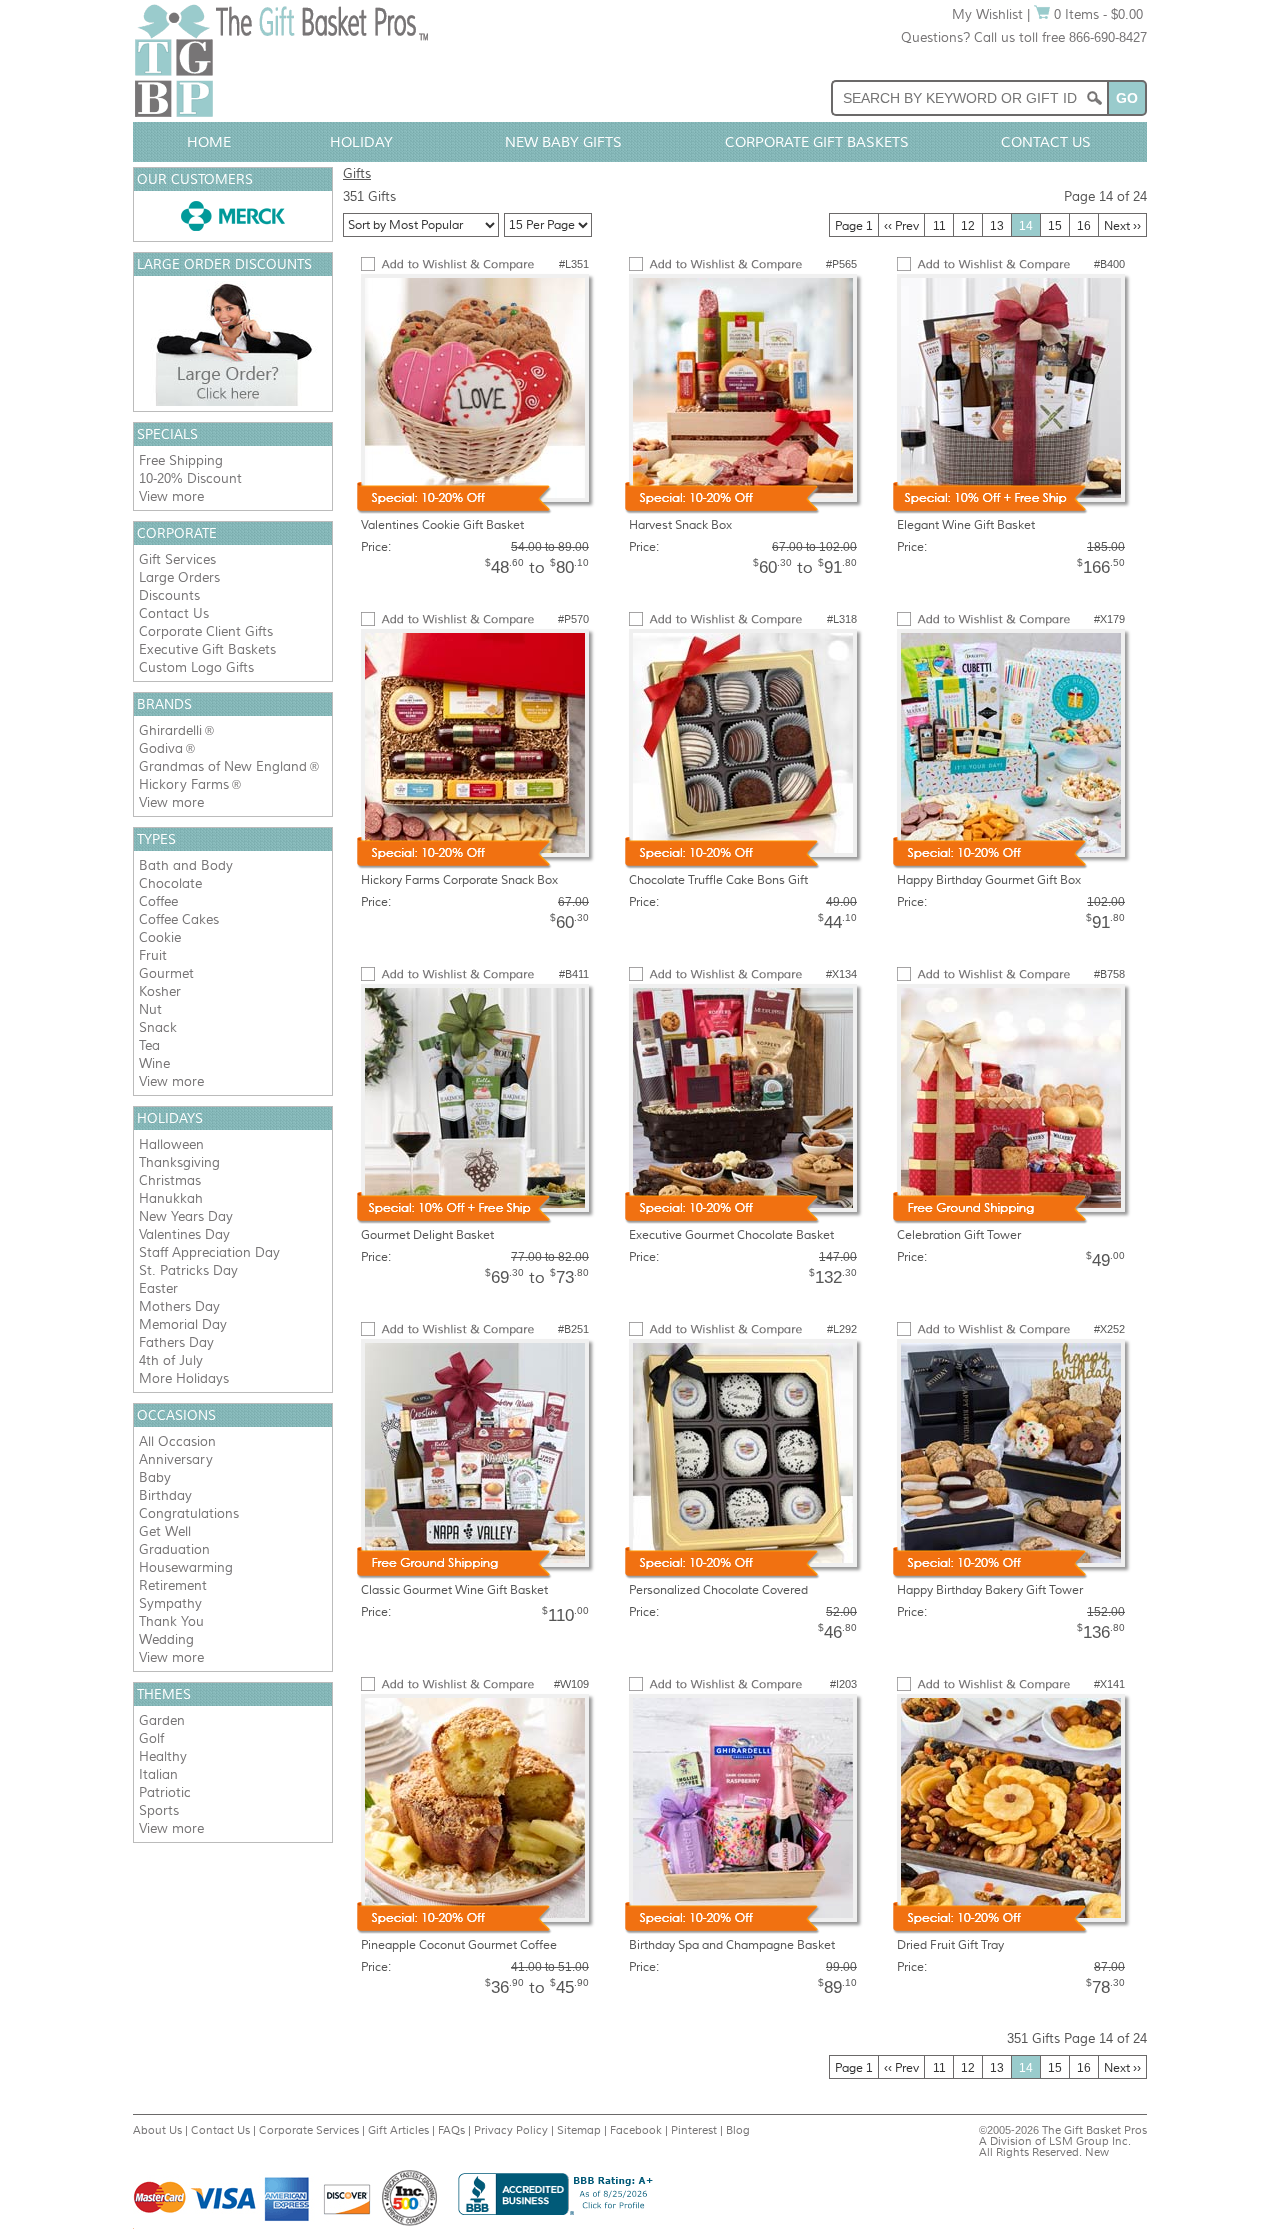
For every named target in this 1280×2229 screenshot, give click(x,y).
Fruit (153, 955)
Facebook (636, 2130)
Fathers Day (176, 1342)
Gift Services (177, 559)
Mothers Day (179, 1306)
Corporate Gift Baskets (817, 142)
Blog (738, 2130)
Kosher (160, 991)
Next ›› (1122, 226)
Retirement (173, 1585)
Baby (155, 1477)
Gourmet (166, 973)
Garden (162, 1720)
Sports (159, 1810)
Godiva (161, 748)
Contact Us (1046, 142)
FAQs (451, 2130)
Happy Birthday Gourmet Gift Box (989, 880)
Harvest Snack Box (680, 525)
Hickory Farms (184, 784)
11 (939, 226)
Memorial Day (183, 1324)
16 (1084, 226)
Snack (158, 1027)
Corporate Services (309, 2130)
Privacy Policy (511, 2130)
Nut (150, 1009)
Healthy (163, 1756)
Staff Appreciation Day (209, 1252)
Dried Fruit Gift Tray (950, 1945)
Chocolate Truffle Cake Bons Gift (718, 880)
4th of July (171, 1360)
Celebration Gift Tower (959, 1235)
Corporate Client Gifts (206, 631)
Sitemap (579, 2130)
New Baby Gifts (563, 142)
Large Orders (179, 577)
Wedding (166, 1639)
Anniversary (176, 1459)
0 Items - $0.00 (1096, 14)
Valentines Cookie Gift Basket (442, 525)
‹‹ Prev (901, 226)
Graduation (174, 1549)
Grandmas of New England (223, 766)
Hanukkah (171, 1198)
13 (997, 226)
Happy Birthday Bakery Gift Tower (990, 1590)
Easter (158, 1288)
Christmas (170, 1180)
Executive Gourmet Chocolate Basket (731, 1235)
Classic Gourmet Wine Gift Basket (454, 1590)
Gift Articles (398, 2130)
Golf (151, 1738)
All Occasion (177, 1441)
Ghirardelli (170, 730)
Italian (158, 1774)
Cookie (160, 937)
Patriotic (165, 1792)
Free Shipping (181, 460)
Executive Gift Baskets (207, 649)
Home (209, 142)
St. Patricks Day (188, 1270)
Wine (154, 1063)
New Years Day (186, 1216)
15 (1055, 226)
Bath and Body (186, 865)
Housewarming (186, 1567)
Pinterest (694, 2130)
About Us (157, 2130)
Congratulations (189, 1513)
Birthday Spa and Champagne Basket (732, 1945)
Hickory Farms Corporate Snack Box (459, 880)
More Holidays (184, 1378)
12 (968, 226)
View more (171, 496)
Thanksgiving (179, 1162)
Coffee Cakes (179, 919)
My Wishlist (987, 14)
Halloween (171, 1144)
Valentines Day (184, 1234)
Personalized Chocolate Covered (718, 1590)
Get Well (165, 1531)
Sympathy (170, 1603)
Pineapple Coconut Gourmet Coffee (459, 1945)
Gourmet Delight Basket (427, 1235)
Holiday (361, 142)
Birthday (165, 1495)
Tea (149, 1045)
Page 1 (854, 226)
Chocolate (170, 883)
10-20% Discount (190, 478)
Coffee (158, 901)
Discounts (169, 595)
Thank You (171, 1621)
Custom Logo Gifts (196, 667)
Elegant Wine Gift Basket (966, 525)
